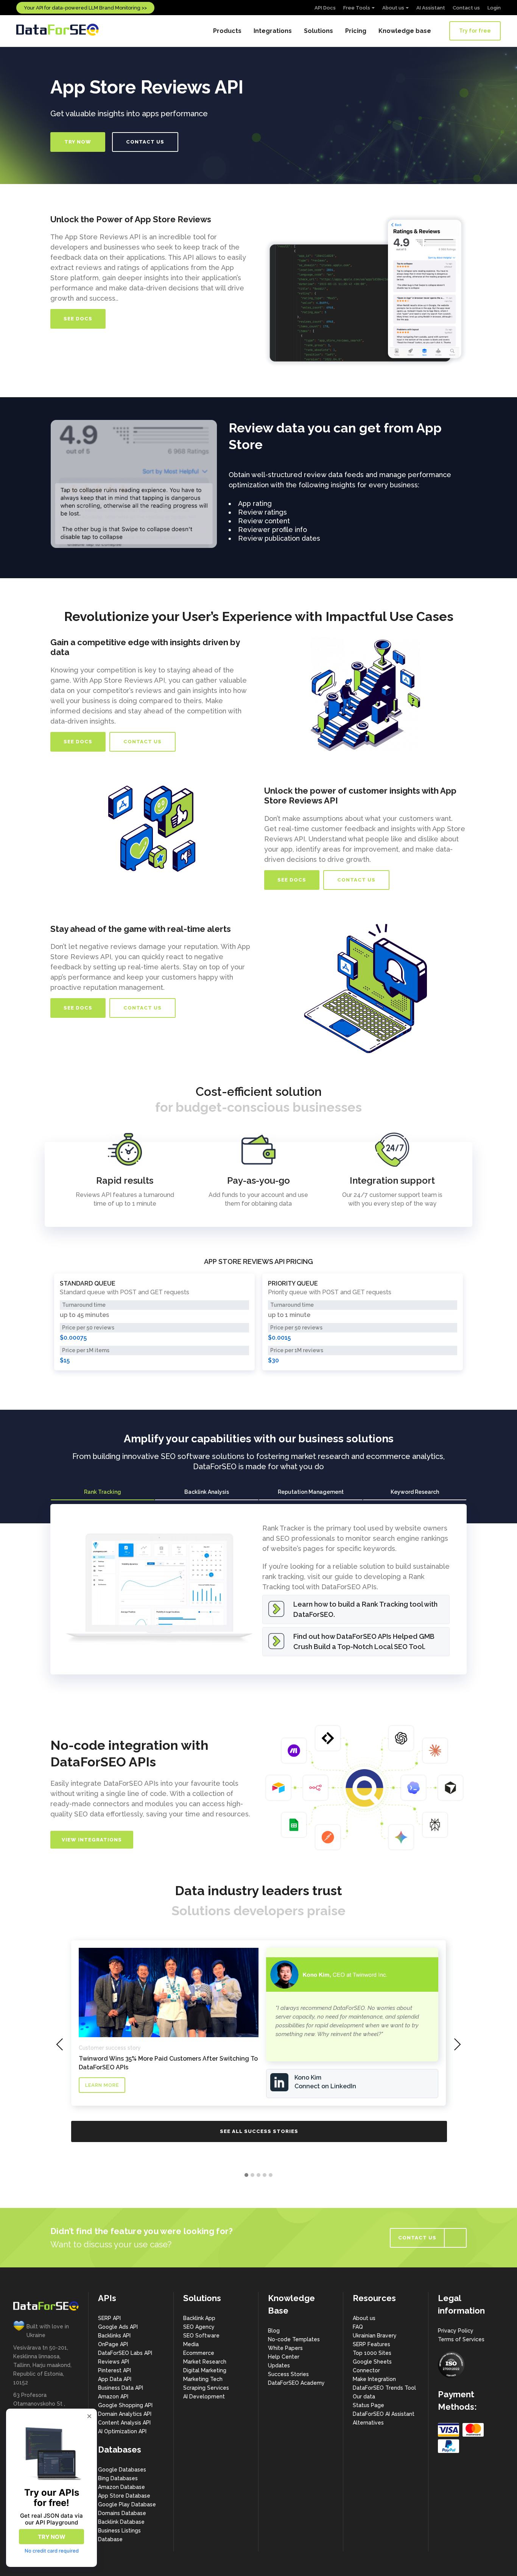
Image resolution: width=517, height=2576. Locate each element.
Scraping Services (206, 2388)
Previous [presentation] (60, 2044)
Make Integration (374, 2379)
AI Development (204, 2397)
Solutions (318, 31)
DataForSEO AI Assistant (384, 2414)
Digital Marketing (205, 2370)
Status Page (368, 2405)
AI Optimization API (122, 2431)
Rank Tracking (103, 1492)
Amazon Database (121, 2487)
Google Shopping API (125, 2405)
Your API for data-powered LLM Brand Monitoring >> (85, 8)
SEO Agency (199, 2327)
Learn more (102, 2085)
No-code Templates (294, 2339)
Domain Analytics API (125, 2414)
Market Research (205, 2362)
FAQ (358, 2327)
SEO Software (201, 2336)
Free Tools (357, 8)
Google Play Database (127, 2504)
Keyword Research (415, 1492)
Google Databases (122, 2470)
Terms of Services (461, 2339)
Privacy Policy (456, 2331)
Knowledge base (405, 31)
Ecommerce (199, 2353)
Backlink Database (121, 2522)
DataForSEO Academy (296, 2383)
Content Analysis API (124, 2423)
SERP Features (371, 2344)
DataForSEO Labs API (125, 2353)
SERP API (109, 2318)
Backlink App (199, 2318)
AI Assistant (431, 8)
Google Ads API (118, 2327)
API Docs (325, 8)
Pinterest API (114, 2370)
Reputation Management (311, 1492)
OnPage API (113, 2344)
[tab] (102, 1492)
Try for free (475, 31)
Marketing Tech (203, 2379)
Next (229, 484)
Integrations (273, 31)
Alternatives (368, 2423)
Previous (39, 484)
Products (227, 31)
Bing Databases (118, 2478)
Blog (274, 2331)
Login (494, 8)
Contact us (466, 8)
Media (191, 2344)
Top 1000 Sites (372, 2353)
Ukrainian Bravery (375, 2336)
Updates (279, 2365)
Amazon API (113, 2397)
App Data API (115, 2379)
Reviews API (114, 2362)
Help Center (284, 2357)
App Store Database (124, 2496)
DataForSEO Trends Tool (384, 2388)
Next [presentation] (457, 2044)
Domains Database (122, 2513)
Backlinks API (114, 2336)
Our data (364, 2397)
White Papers (285, 2348)
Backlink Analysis (207, 1492)
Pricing (356, 31)
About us (393, 8)
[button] (246, 2175)
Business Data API (121, 2388)
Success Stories (288, 2374)
